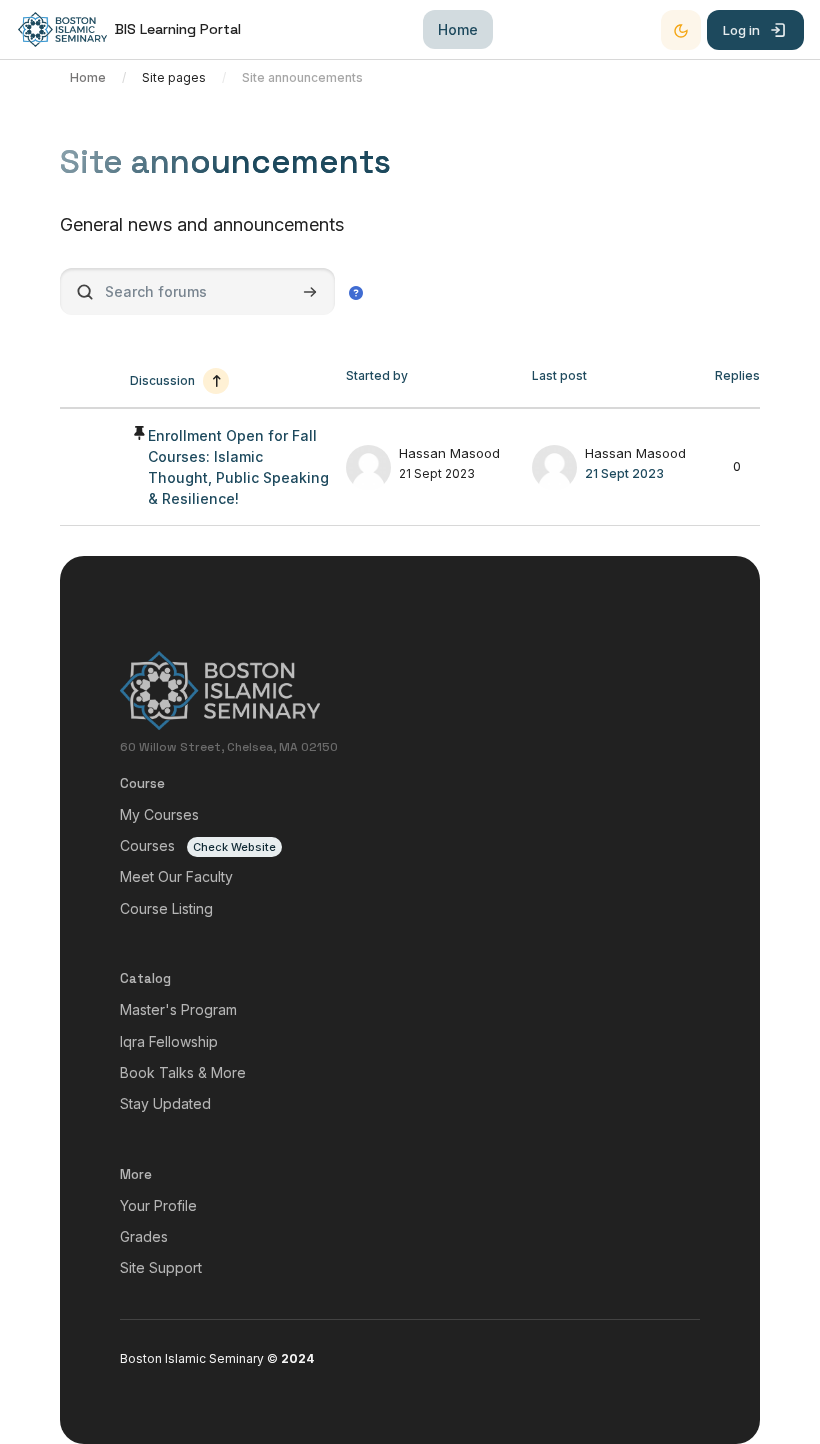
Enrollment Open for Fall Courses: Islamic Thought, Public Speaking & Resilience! (238, 467)
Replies (737, 375)
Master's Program (178, 1009)
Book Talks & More (183, 1072)
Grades (144, 1236)
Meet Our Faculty (176, 876)
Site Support (161, 1267)
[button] (356, 292)
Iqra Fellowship (169, 1041)
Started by (377, 375)
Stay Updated (165, 1103)
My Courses (159, 814)
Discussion (162, 380)
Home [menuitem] (458, 29)
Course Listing (166, 908)
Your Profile (158, 1205)
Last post (559, 375)
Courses (147, 845)
